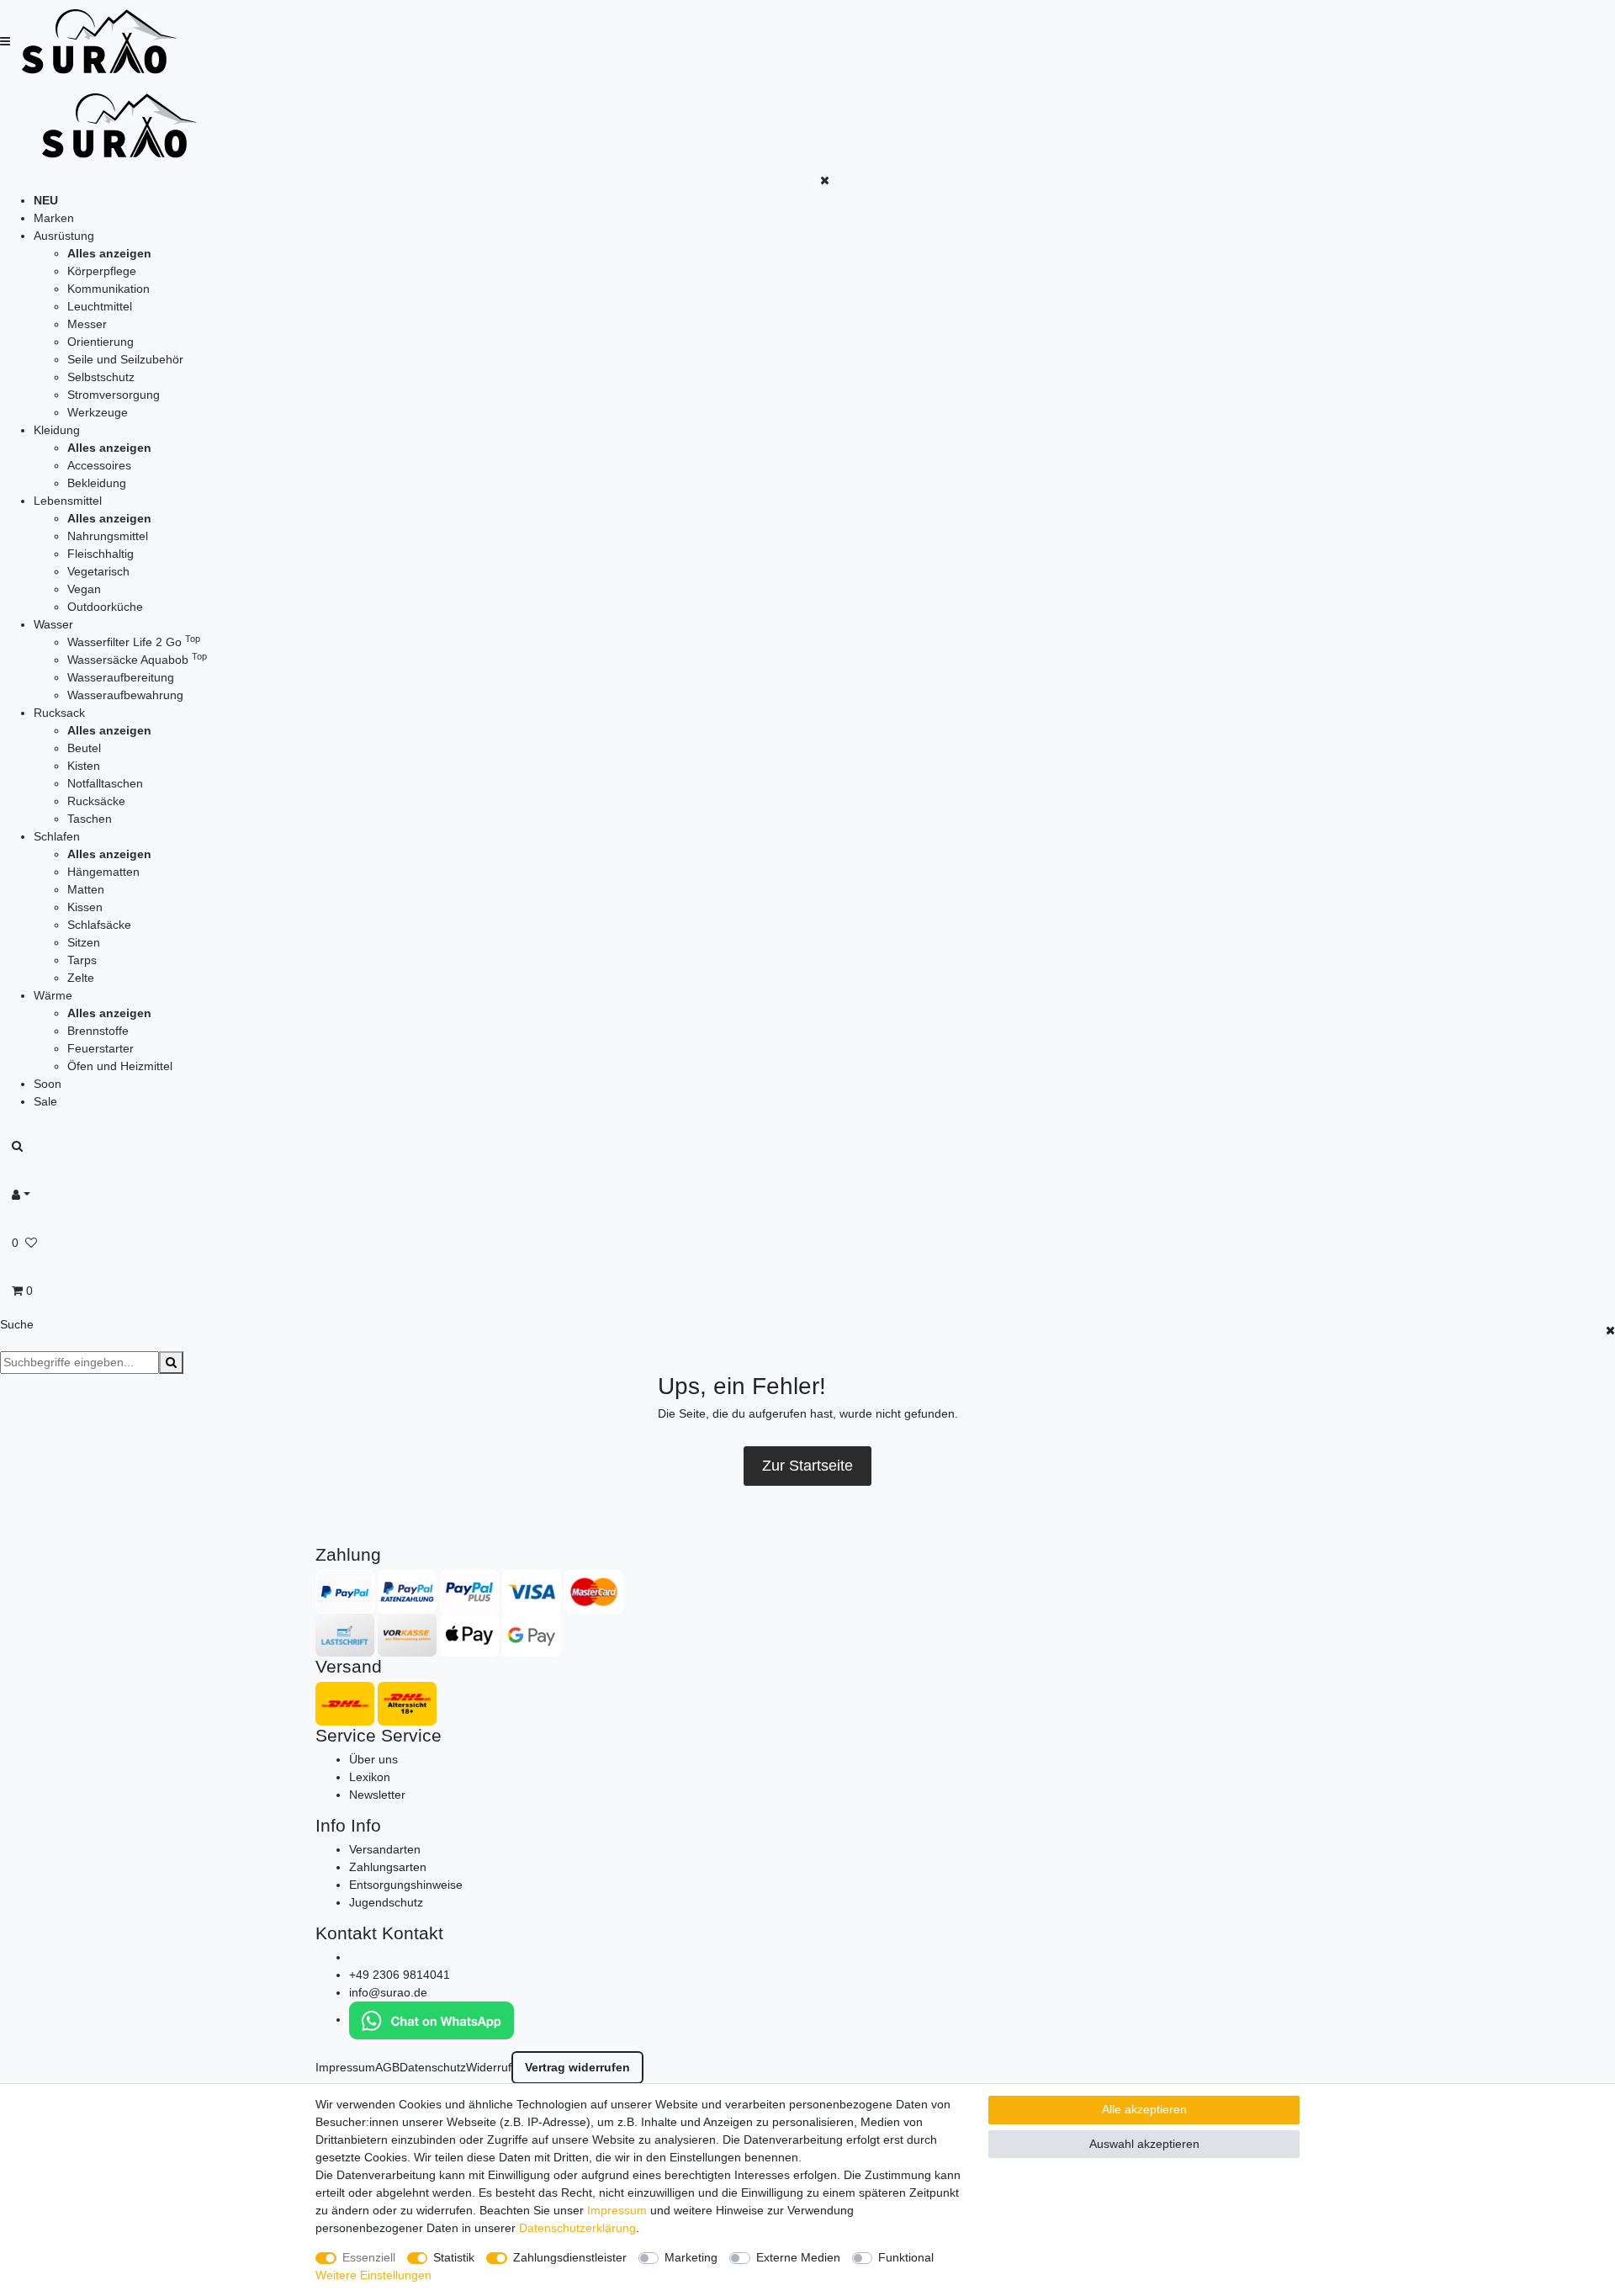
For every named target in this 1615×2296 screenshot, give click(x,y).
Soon (48, 1084)
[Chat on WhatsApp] (432, 2019)
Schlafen (57, 836)
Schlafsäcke (99, 925)
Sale (45, 1101)
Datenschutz (433, 2067)
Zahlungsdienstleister (570, 2257)
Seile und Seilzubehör (125, 359)
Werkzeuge (98, 412)
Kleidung (57, 430)
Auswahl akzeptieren (1144, 2144)
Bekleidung (97, 483)
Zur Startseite (807, 1466)
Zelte (81, 978)
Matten (86, 889)
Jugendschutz (386, 1902)
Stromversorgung (114, 395)
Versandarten (385, 1849)
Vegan (84, 589)
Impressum (345, 2067)
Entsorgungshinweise (406, 1885)
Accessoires (99, 465)
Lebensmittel (68, 501)
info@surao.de (388, 1992)
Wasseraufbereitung (121, 677)
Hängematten (103, 872)
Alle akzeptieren (1144, 2109)
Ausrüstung (64, 236)
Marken (54, 218)
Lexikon (370, 1777)
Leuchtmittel (100, 306)
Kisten (84, 766)
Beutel (84, 748)
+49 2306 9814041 (400, 1975)
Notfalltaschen (105, 783)
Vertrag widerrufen (577, 2067)
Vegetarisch (98, 571)
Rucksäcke (96, 801)
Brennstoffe (98, 1031)
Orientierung (101, 342)
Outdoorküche (105, 607)
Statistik (454, 2257)
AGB (387, 2067)
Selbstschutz (101, 377)
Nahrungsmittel (108, 536)
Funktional (906, 2257)
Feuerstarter (101, 1048)
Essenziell (369, 2257)
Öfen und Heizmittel (120, 1066)
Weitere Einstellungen (373, 2275)
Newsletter (377, 1795)
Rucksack (59, 713)
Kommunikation (109, 289)
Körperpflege (102, 271)
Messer (87, 324)
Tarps (82, 960)
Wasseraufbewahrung (125, 695)
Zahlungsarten (388, 1867)
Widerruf (489, 2067)
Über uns (373, 1759)
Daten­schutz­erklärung (577, 2228)
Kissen (85, 907)
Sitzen (84, 942)
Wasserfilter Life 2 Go (134, 642)
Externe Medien (798, 2257)
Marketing (691, 2257)
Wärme (53, 995)
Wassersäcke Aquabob (137, 660)
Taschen (90, 819)
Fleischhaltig (101, 554)
